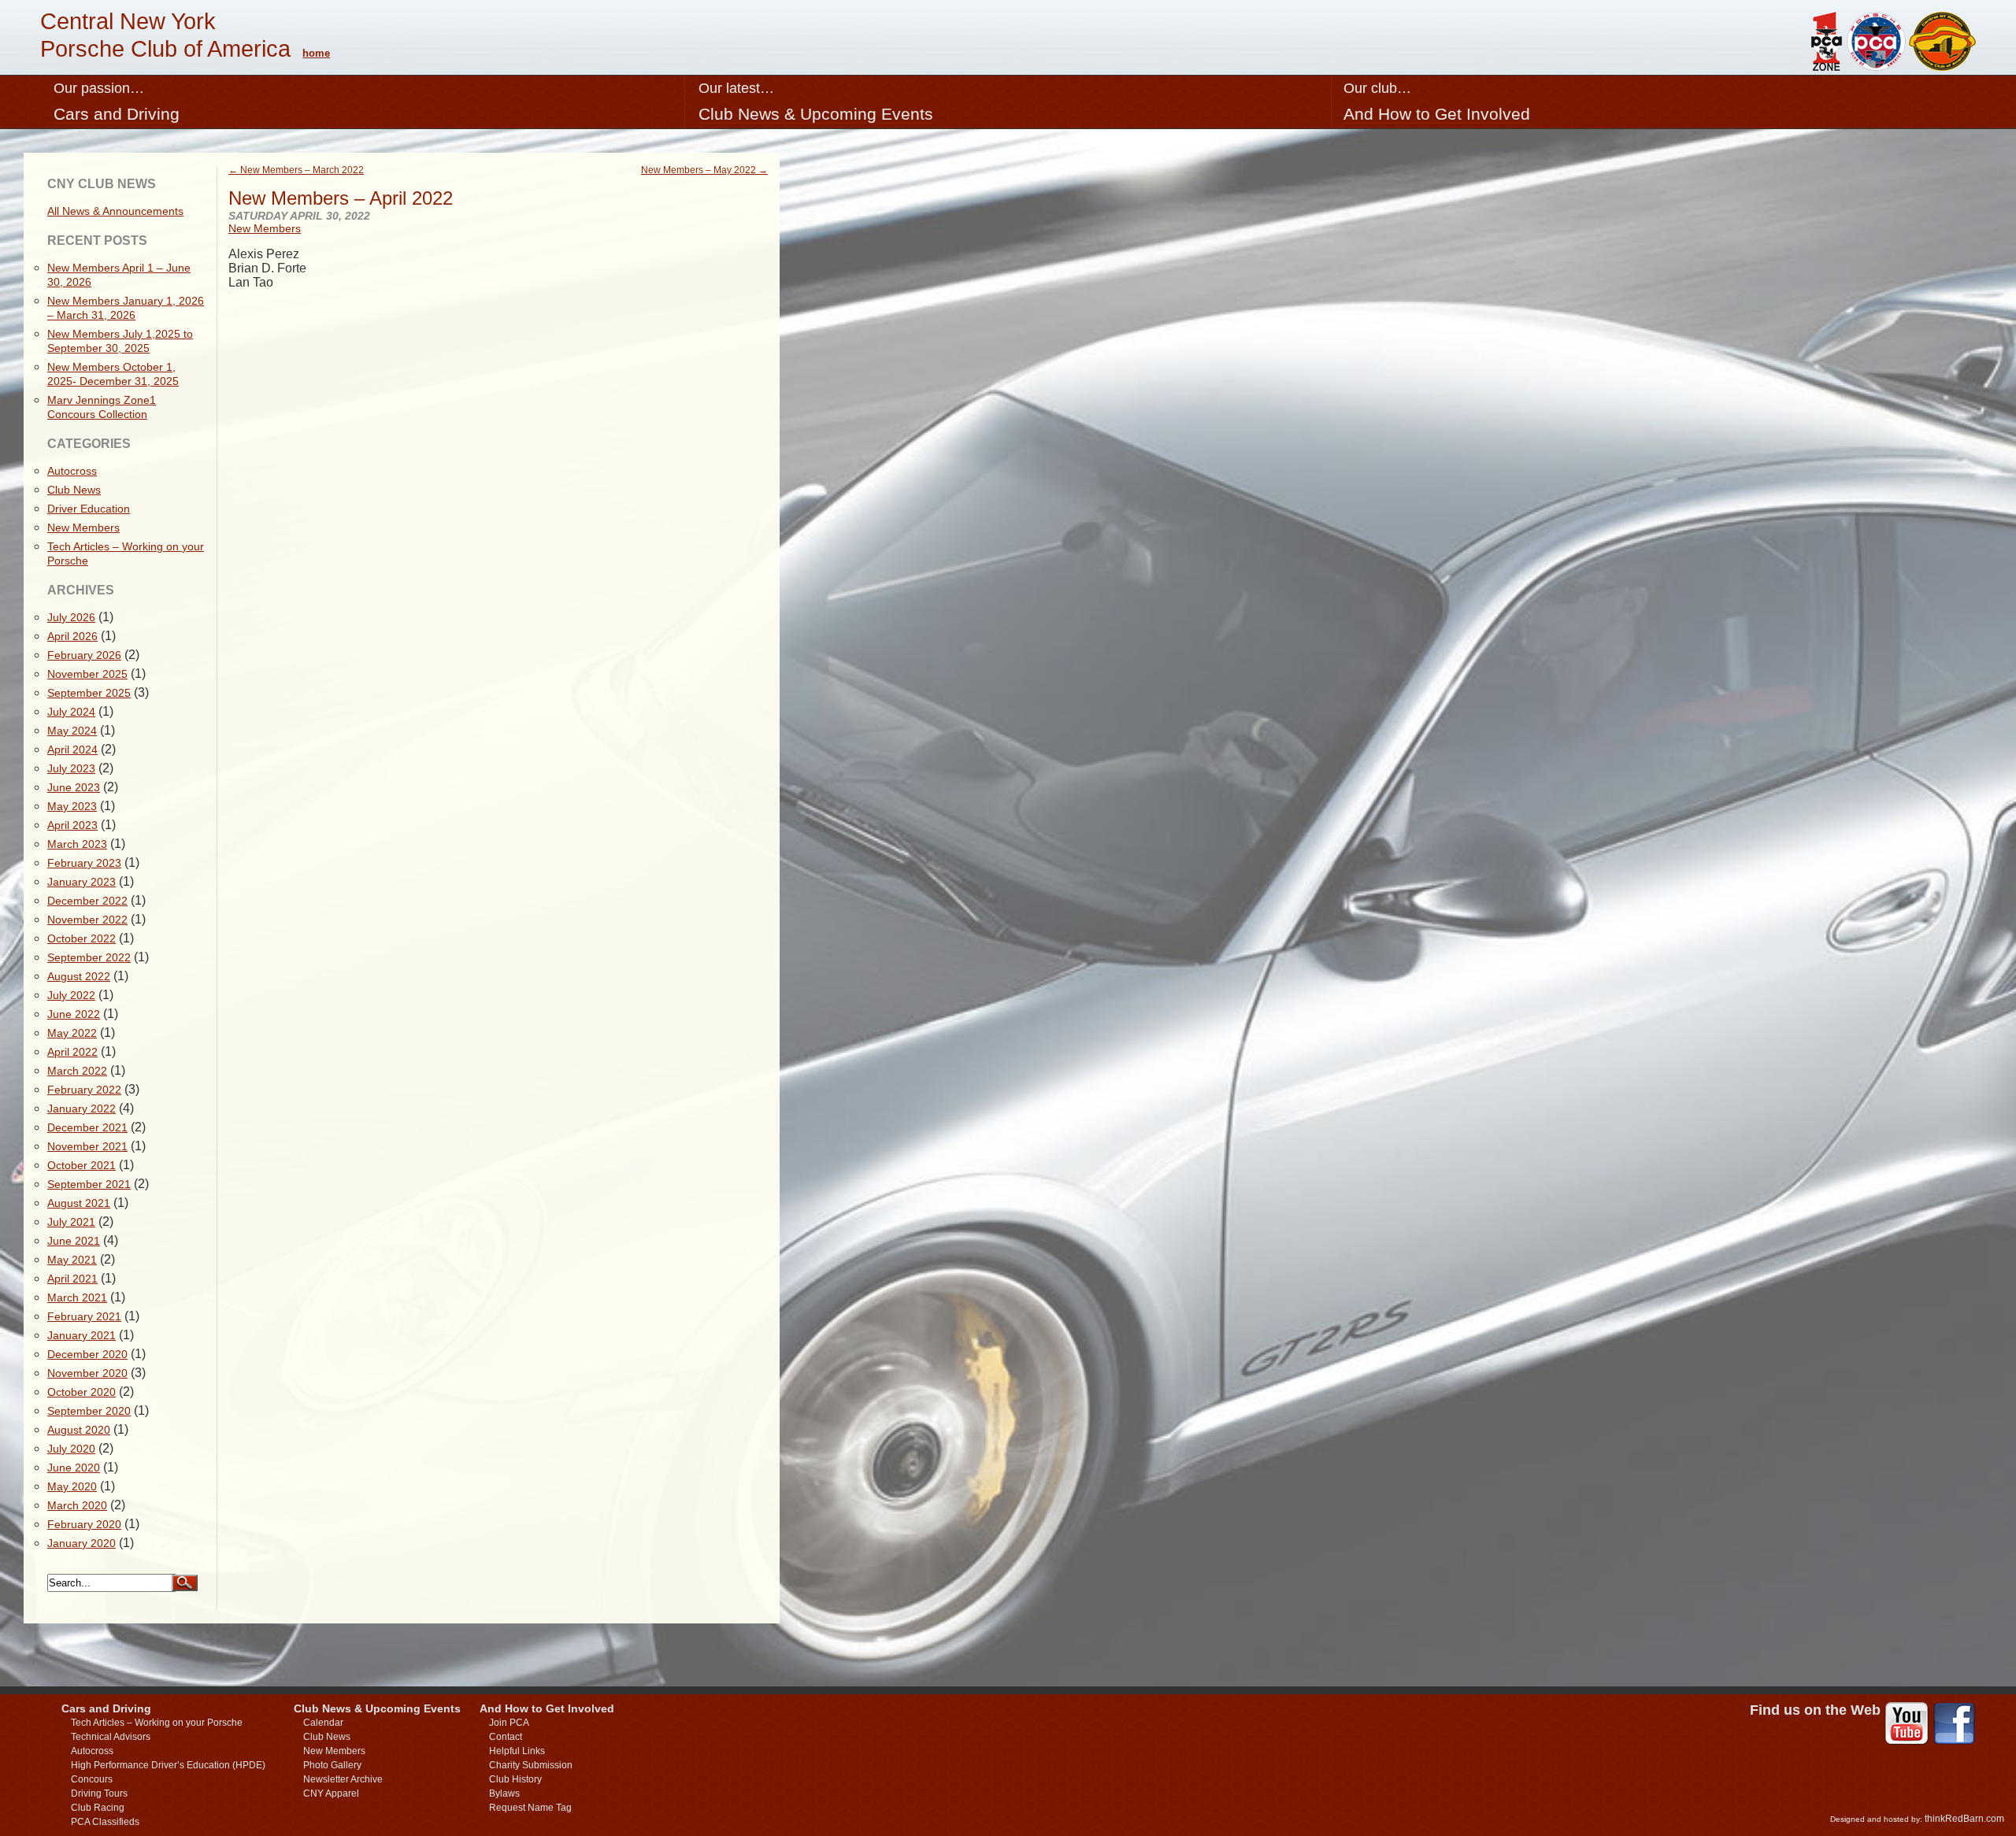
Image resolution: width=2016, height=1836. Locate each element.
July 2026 (71, 617)
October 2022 (82, 938)
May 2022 (72, 1033)
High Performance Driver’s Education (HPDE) (168, 1765)
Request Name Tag (530, 1808)
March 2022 (77, 1071)
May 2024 (72, 731)
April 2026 (72, 636)
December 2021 (87, 1127)
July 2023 (71, 768)
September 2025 (89, 693)
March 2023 (77, 844)
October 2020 (82, 1392)
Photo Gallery (332, 1765)
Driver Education (89, 509)
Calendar (323, 1723)
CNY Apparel (331, 1793)
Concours (92, 1779)
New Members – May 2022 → (704, 170)
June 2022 (74, 1014)
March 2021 (77, 1297)
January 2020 (82, 1543)
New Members (265, 228)
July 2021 (71, 1222)
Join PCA (509, 1723)
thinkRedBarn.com (1964, 1819)
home (316, 53)
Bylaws (504, 1793)
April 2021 (72, 1279)
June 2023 (74, 787)
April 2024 (72, 750)
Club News (74, 490)
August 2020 (79, 1430)
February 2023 (84, 863)
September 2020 (89, 1411)
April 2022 (72, 1052)
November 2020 (87, 1373)
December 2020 (87, 1354)
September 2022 (89, 957)
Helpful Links (517, 1751)
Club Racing (98, 1808)
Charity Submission (531, 1765)
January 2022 (82, 1109)
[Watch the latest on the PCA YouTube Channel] (1907, 1725)
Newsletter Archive (343, 1779)
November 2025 (87, 674)
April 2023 (72, 825)
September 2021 (89, 1184)
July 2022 (71, 995)
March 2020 (77, 1505)
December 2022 (87, 901)
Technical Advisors (111, 1737)
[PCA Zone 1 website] (1825, 67)
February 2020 (84, 1524)
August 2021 (79, 1203)
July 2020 (71, 1449)
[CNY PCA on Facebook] (1954, 1725)
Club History (515, 1779)
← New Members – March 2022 (296, 170)
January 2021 (82, 1335)
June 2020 (74, 1468)
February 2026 (84, 655)
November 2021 (87, 1146)
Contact (506, 1737)
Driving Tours (99, 1793)
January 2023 (82, 882)
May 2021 (72, 1260)
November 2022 (87, 920)
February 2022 (84, 1090)
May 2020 (72, 1486)
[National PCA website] (1876, 67)
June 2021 (74, 1241)
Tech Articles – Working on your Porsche (157, 1723)
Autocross (72, 471)
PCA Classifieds (105, 1822)
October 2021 (82, 1165)
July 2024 (71, 712)
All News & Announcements (115, 211)
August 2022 (79, 976)
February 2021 (84, 1316)
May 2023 (72, 806)
